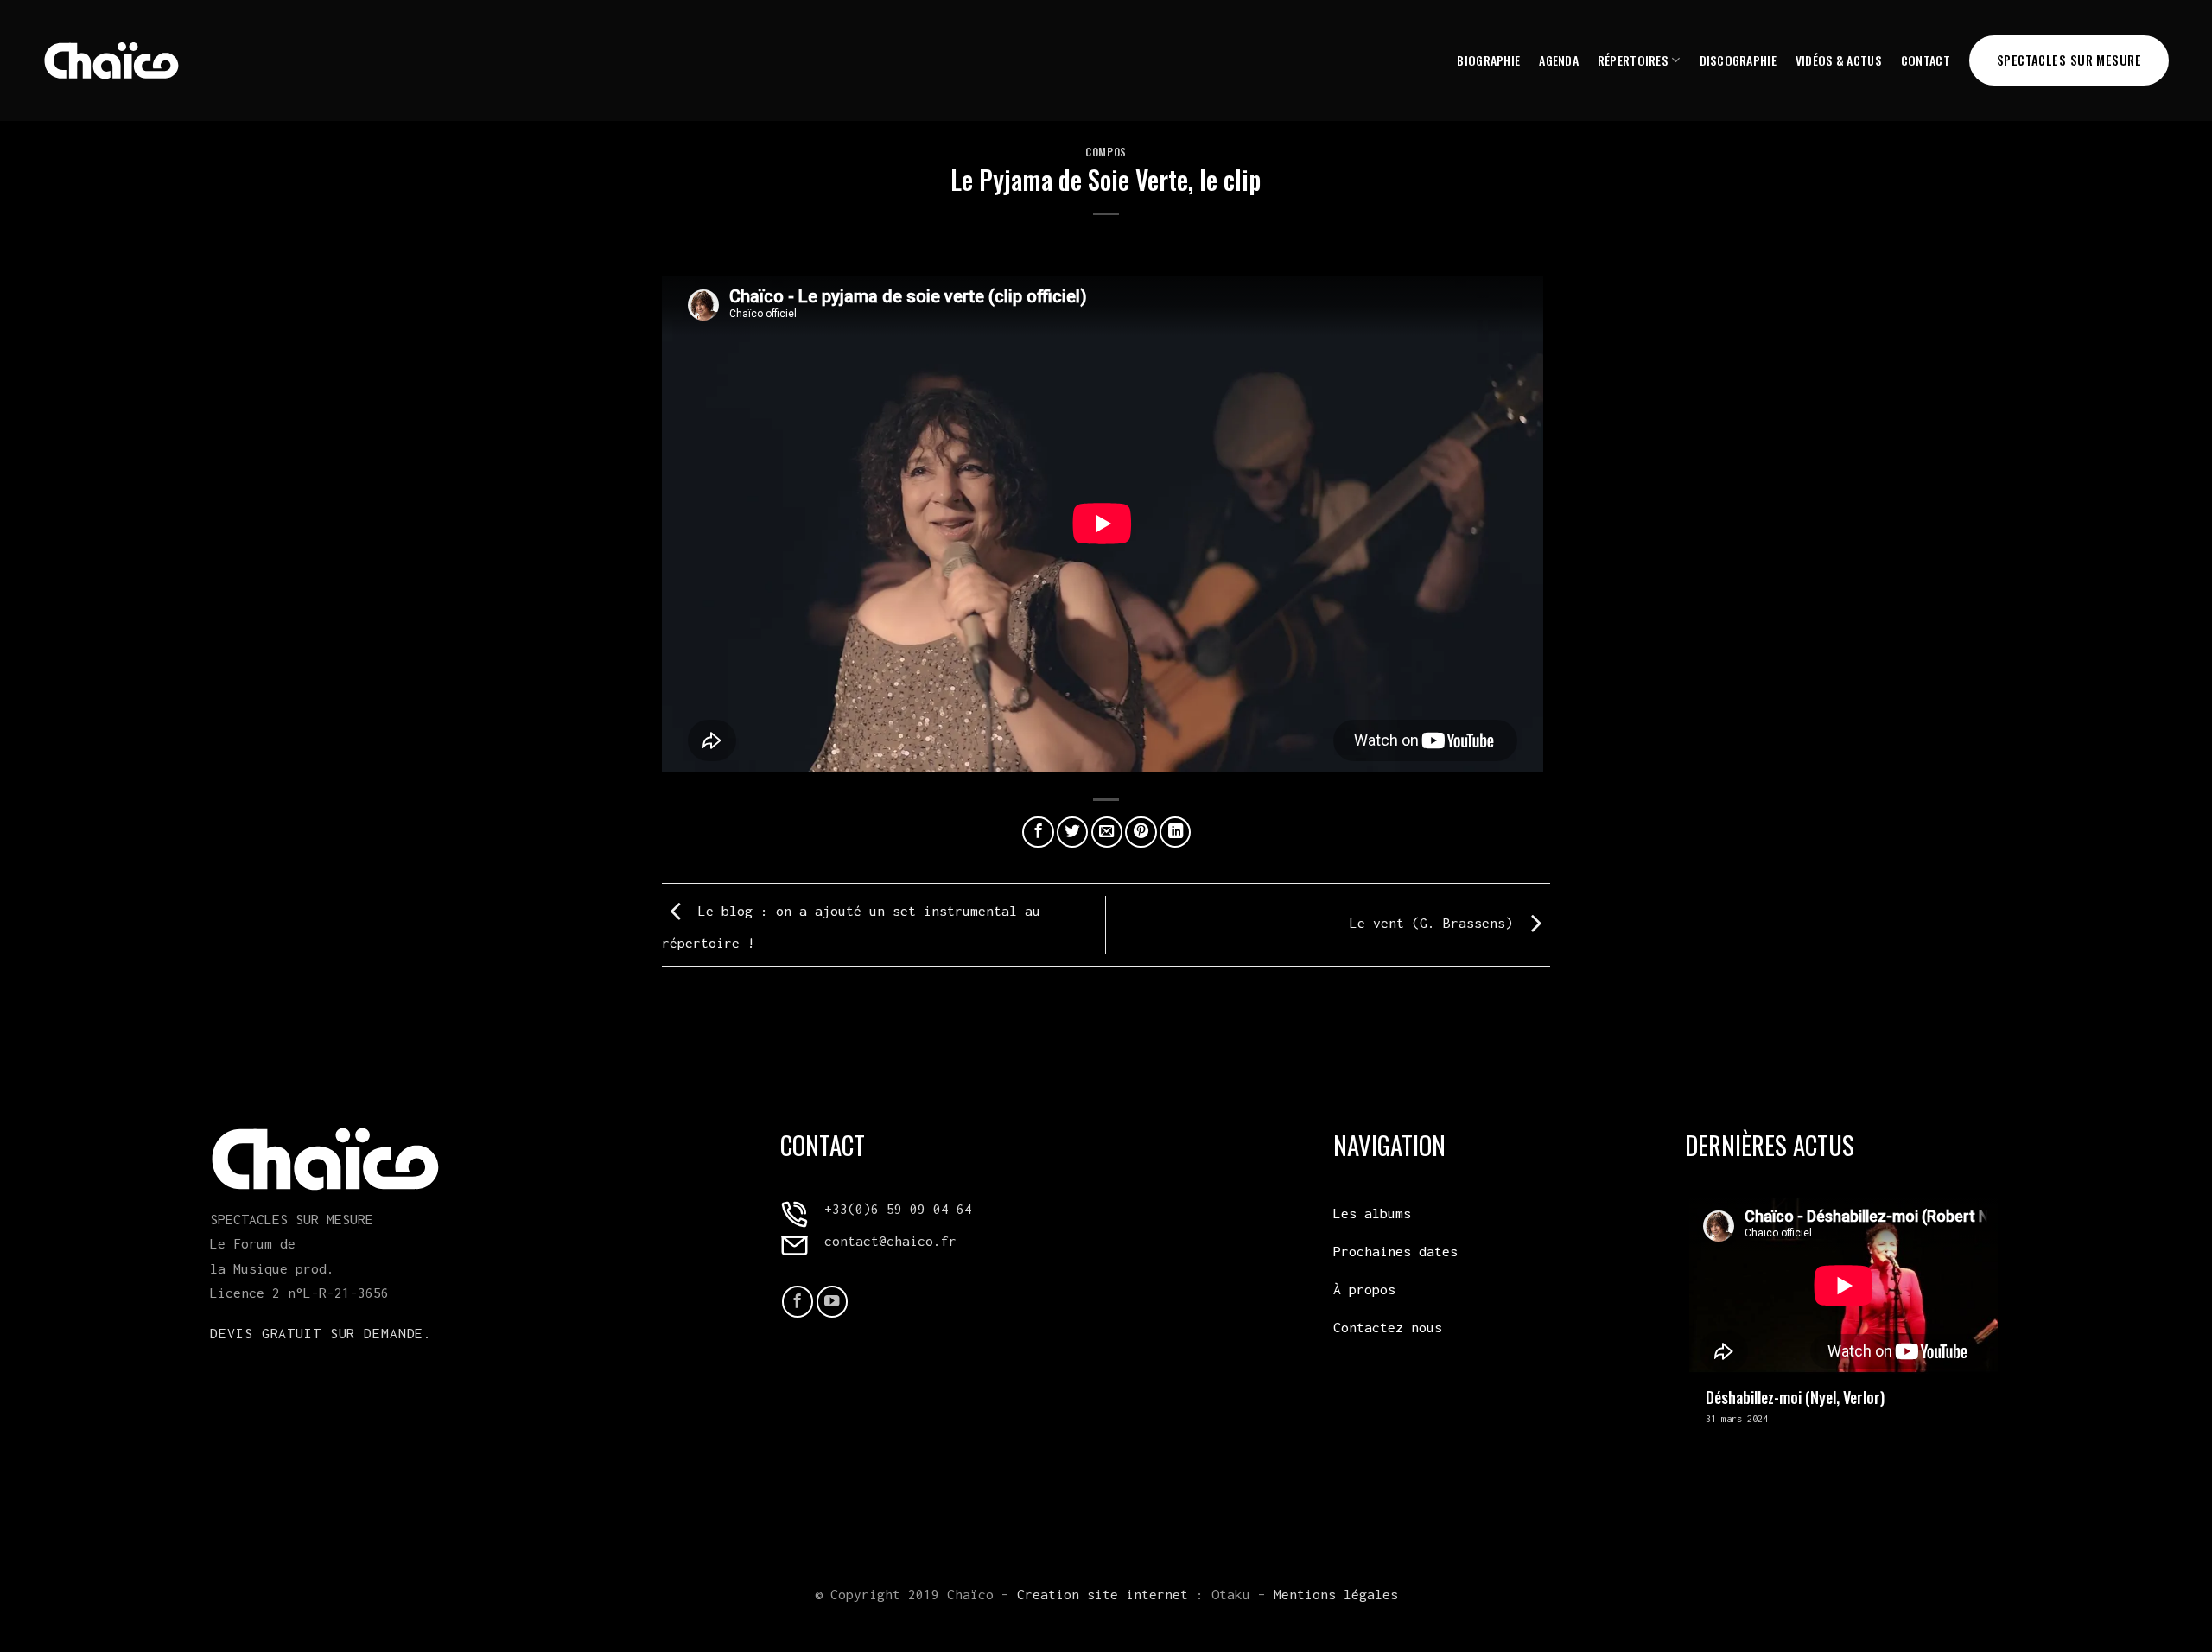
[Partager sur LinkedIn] (1175, 832)
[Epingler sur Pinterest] (1141, 832)
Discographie (1738, 60)
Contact (1926, 60)
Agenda (1559, 60)
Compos (1106, 152)
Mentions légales (1336, 1594)
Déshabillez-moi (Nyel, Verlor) (1795, 1397)
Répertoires (1633, 60)
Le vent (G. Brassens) (1435, 923)
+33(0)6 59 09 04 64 (898, 1209)
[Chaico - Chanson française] (111, 60)
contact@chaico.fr (890, 1241)
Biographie (1488, 60)
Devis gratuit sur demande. (321, 1333)
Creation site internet (1103, 1594)
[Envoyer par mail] (1107, 832)
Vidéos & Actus (1839, 60)
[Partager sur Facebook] (1038, 832)
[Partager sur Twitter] (1072, 832)
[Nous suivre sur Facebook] (798, 1301)
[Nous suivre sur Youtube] (832, 1301)
